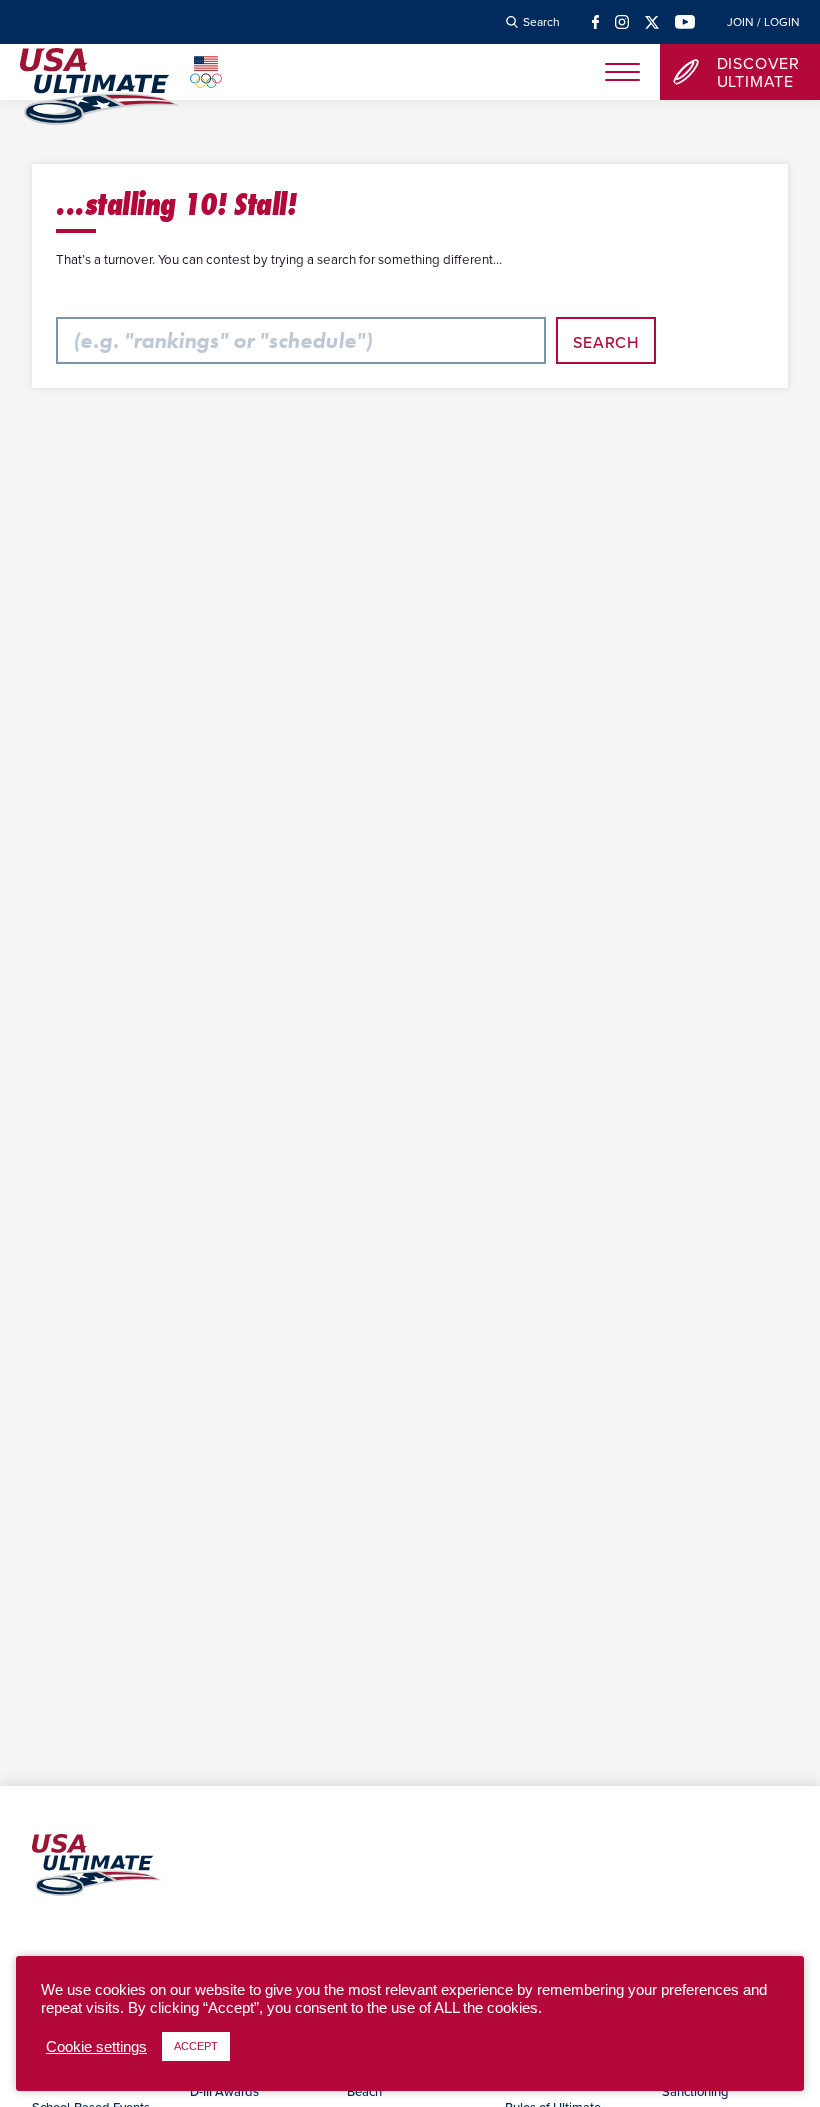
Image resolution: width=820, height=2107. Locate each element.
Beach (364, 2091)
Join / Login (763, 22)
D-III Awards (224, 2091)
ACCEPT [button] (196, 2046)
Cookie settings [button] (96, 2047)
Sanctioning (695, 2091)
